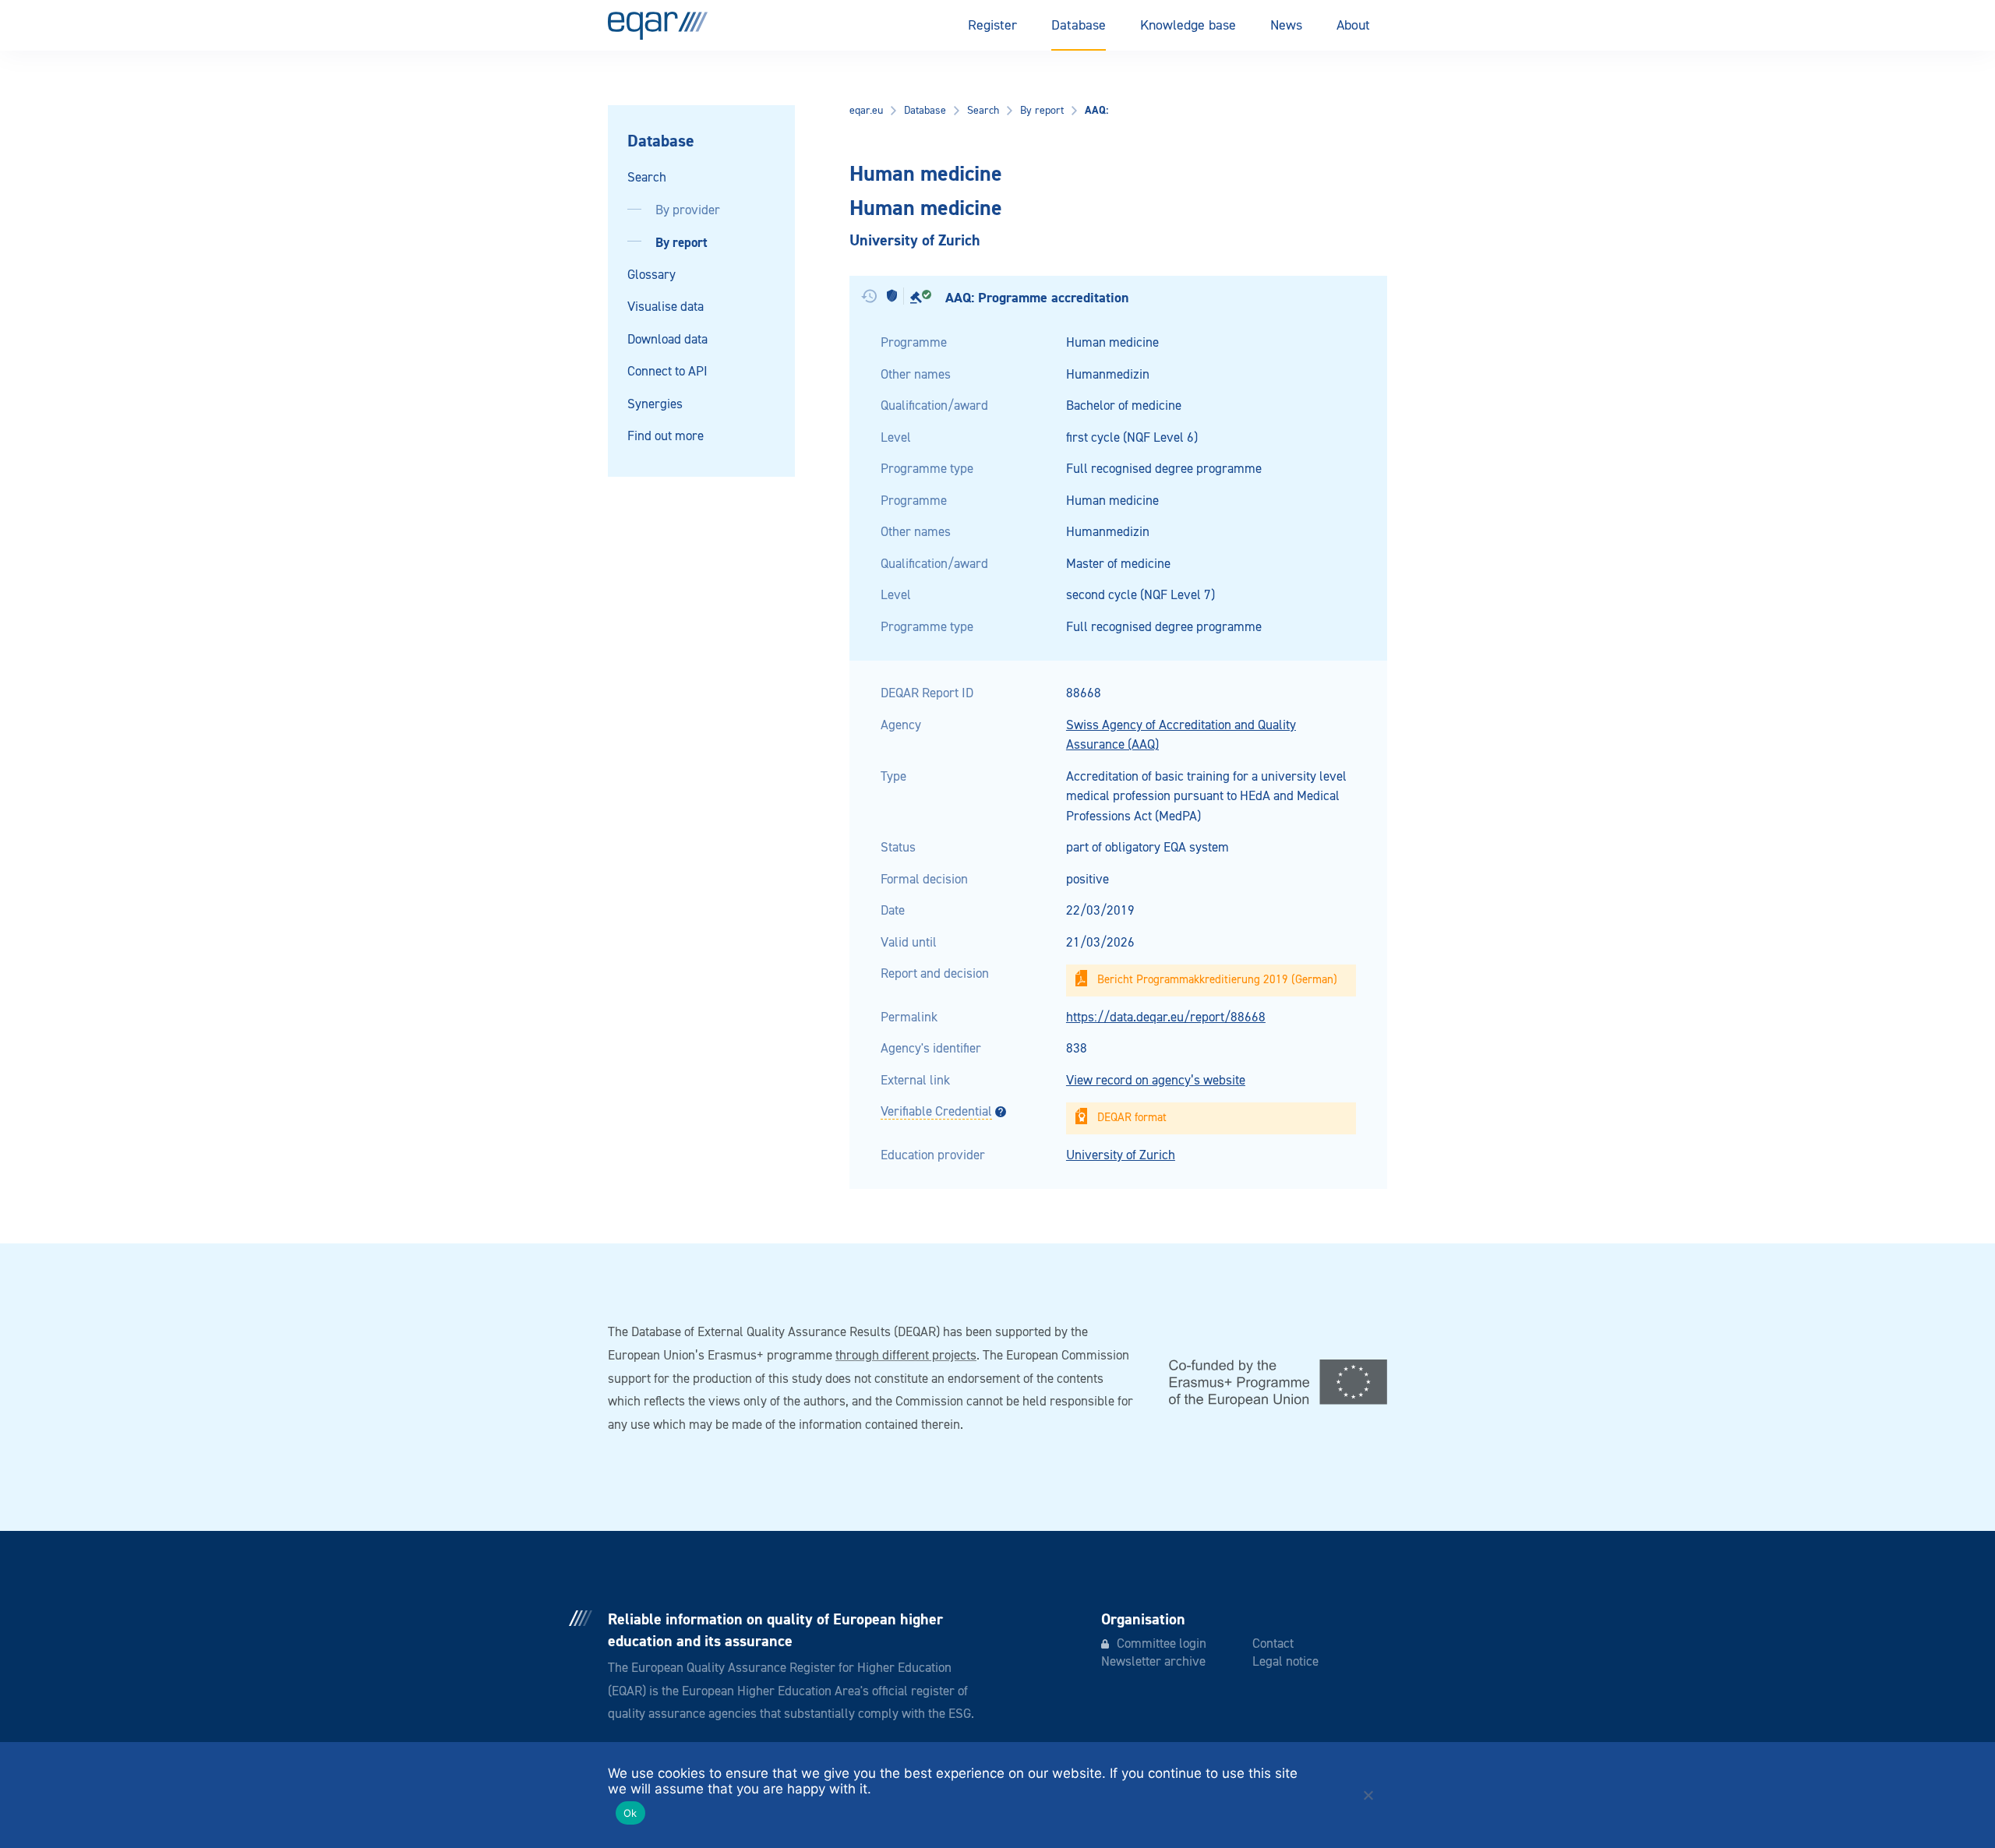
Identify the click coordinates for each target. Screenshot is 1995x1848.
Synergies (655, 405)
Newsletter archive (1153, 1662)
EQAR (658, 26)
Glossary (651, 275)
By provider (688, 211)
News (1286, 26)
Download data (667, 340)
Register (992, 26)
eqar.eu (866, 111)
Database (1079, 26)
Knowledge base (1188, 26)
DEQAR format (1132, 1118)
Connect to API (667, 372)
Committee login (1162, 1644)
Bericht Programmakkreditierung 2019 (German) (1217, 980)
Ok (630, 1813)
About (1353, 26)
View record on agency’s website (1156, 1081)
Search (647, 178)
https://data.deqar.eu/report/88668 (1166, 1018)
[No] (1368, 1795)
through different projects (906, 1356)
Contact (1273, 1644)
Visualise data (666, 307)
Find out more (666, 437)
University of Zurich (1121, 1156)
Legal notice (1285, 1662)
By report (681, 243)
